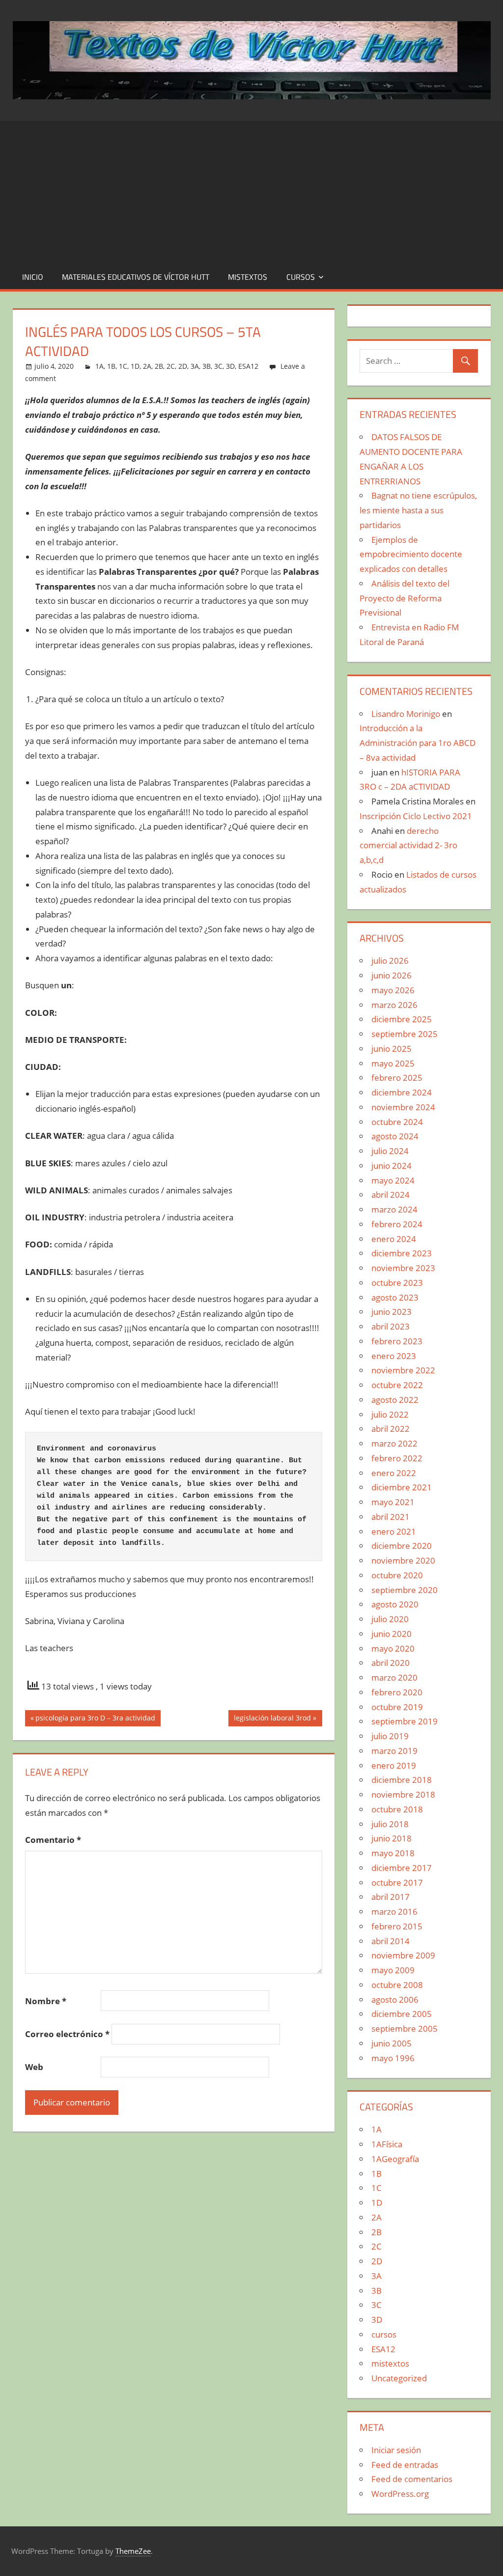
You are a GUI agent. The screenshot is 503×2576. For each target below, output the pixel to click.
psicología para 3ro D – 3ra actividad (95, 1719)
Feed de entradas (405, 2465)
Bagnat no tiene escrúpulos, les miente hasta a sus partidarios (418, 510)
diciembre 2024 (402, 1092)
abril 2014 (391, 1941)
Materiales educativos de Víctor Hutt (136, 277)
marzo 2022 (394, 1443)
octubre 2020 (397, 1575)
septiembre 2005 (405, 2028)
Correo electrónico (67, 2034)
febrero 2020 (397, 1692)
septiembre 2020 (405, 1590)
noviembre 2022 (403, 1370)
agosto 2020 (395, 1604)
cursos (301, 277)
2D (183, 366)
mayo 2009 (393, 1970)
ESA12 (248, 366)
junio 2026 (391, 975)
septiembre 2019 (405, 1721)
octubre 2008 (397, 1985)
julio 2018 (390, 1824)
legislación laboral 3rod (272, 1719)
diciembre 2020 (402, 1546)
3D (230, 366)
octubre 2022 (397, 1385)
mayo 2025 (393, 1063)
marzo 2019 (394, 1751)
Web (34, 2067)
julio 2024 (390, 1151)
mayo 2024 (393, 1180)
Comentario (53, 1840)
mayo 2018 (393, 1853)
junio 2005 (391, 2043)
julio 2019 (390, 1736)
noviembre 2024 (403, 1107)
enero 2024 (394, 1239)
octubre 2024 (397, 1122)
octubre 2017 (397, 1882)
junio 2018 (391, 1838)
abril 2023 (391, 1326)
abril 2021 (391, 1517)
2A (147, 366)
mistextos (248, 277)
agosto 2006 (395, 1999)
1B (111, 366)
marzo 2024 (394, 1209)
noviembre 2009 (403, 1955)
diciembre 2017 (402, 1868)
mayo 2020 (393, 1648)
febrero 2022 (397, 1458)
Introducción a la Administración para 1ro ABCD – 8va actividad (418, 743)
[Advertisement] (251, 190)
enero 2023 (394, 1356)
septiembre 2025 (405, 1034)
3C (218, 366)
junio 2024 (391, 1166)
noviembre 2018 (403, 1794)
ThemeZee (133, 2551)
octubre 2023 (397, 1283)
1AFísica (387, 2144)
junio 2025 (391, 1049)
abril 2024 (391, 1195)
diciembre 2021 (402, 1487)
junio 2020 (391, 1634)
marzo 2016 (394, 1911)
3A (195, 366)
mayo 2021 (393, 1502)
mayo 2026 (393, 990)
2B (159, 366)
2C (171, 366)
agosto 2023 (395, 1297)
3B (207, 366)
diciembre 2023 (402, 1253)
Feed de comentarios (412, 2479)
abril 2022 (391, 1429)
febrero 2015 (397, 1926)
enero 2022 (394, 1473)
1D (135, 366)
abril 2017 (391, 1897)
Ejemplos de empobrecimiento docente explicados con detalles (411, 554)
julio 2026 (390, 961)
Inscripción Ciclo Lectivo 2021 (416, 816)
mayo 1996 (393, 2058)
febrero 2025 (397, 1078)
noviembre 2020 (403, 1560)
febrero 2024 (397, 1224)
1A (99, 366)
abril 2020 (391, 1663)
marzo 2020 (394, 1677)
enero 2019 (394, 1765)
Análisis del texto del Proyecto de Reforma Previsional (405, 598)
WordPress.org (400, 2494)
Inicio (33, 277)
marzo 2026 (394, 1005)
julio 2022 (390, 1414)
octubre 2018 (397, 1809)
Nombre (46, 2001)
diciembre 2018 (402, 1780)
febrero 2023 (397, 1341)
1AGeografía (395, 2159)
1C (123, 366)
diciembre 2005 (402, 2014)
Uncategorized (399, 2378)
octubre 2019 (397, 1707)
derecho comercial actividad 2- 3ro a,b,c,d (408, 845)
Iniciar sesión (396, 2450)
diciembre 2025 (402, 1019)
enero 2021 (394, 1531)
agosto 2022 (395, 1400)
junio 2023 (391, 1312)
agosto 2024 (395, 1136)
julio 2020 (390, 1619)
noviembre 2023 (403, 1268)
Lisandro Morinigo (406, 714)
